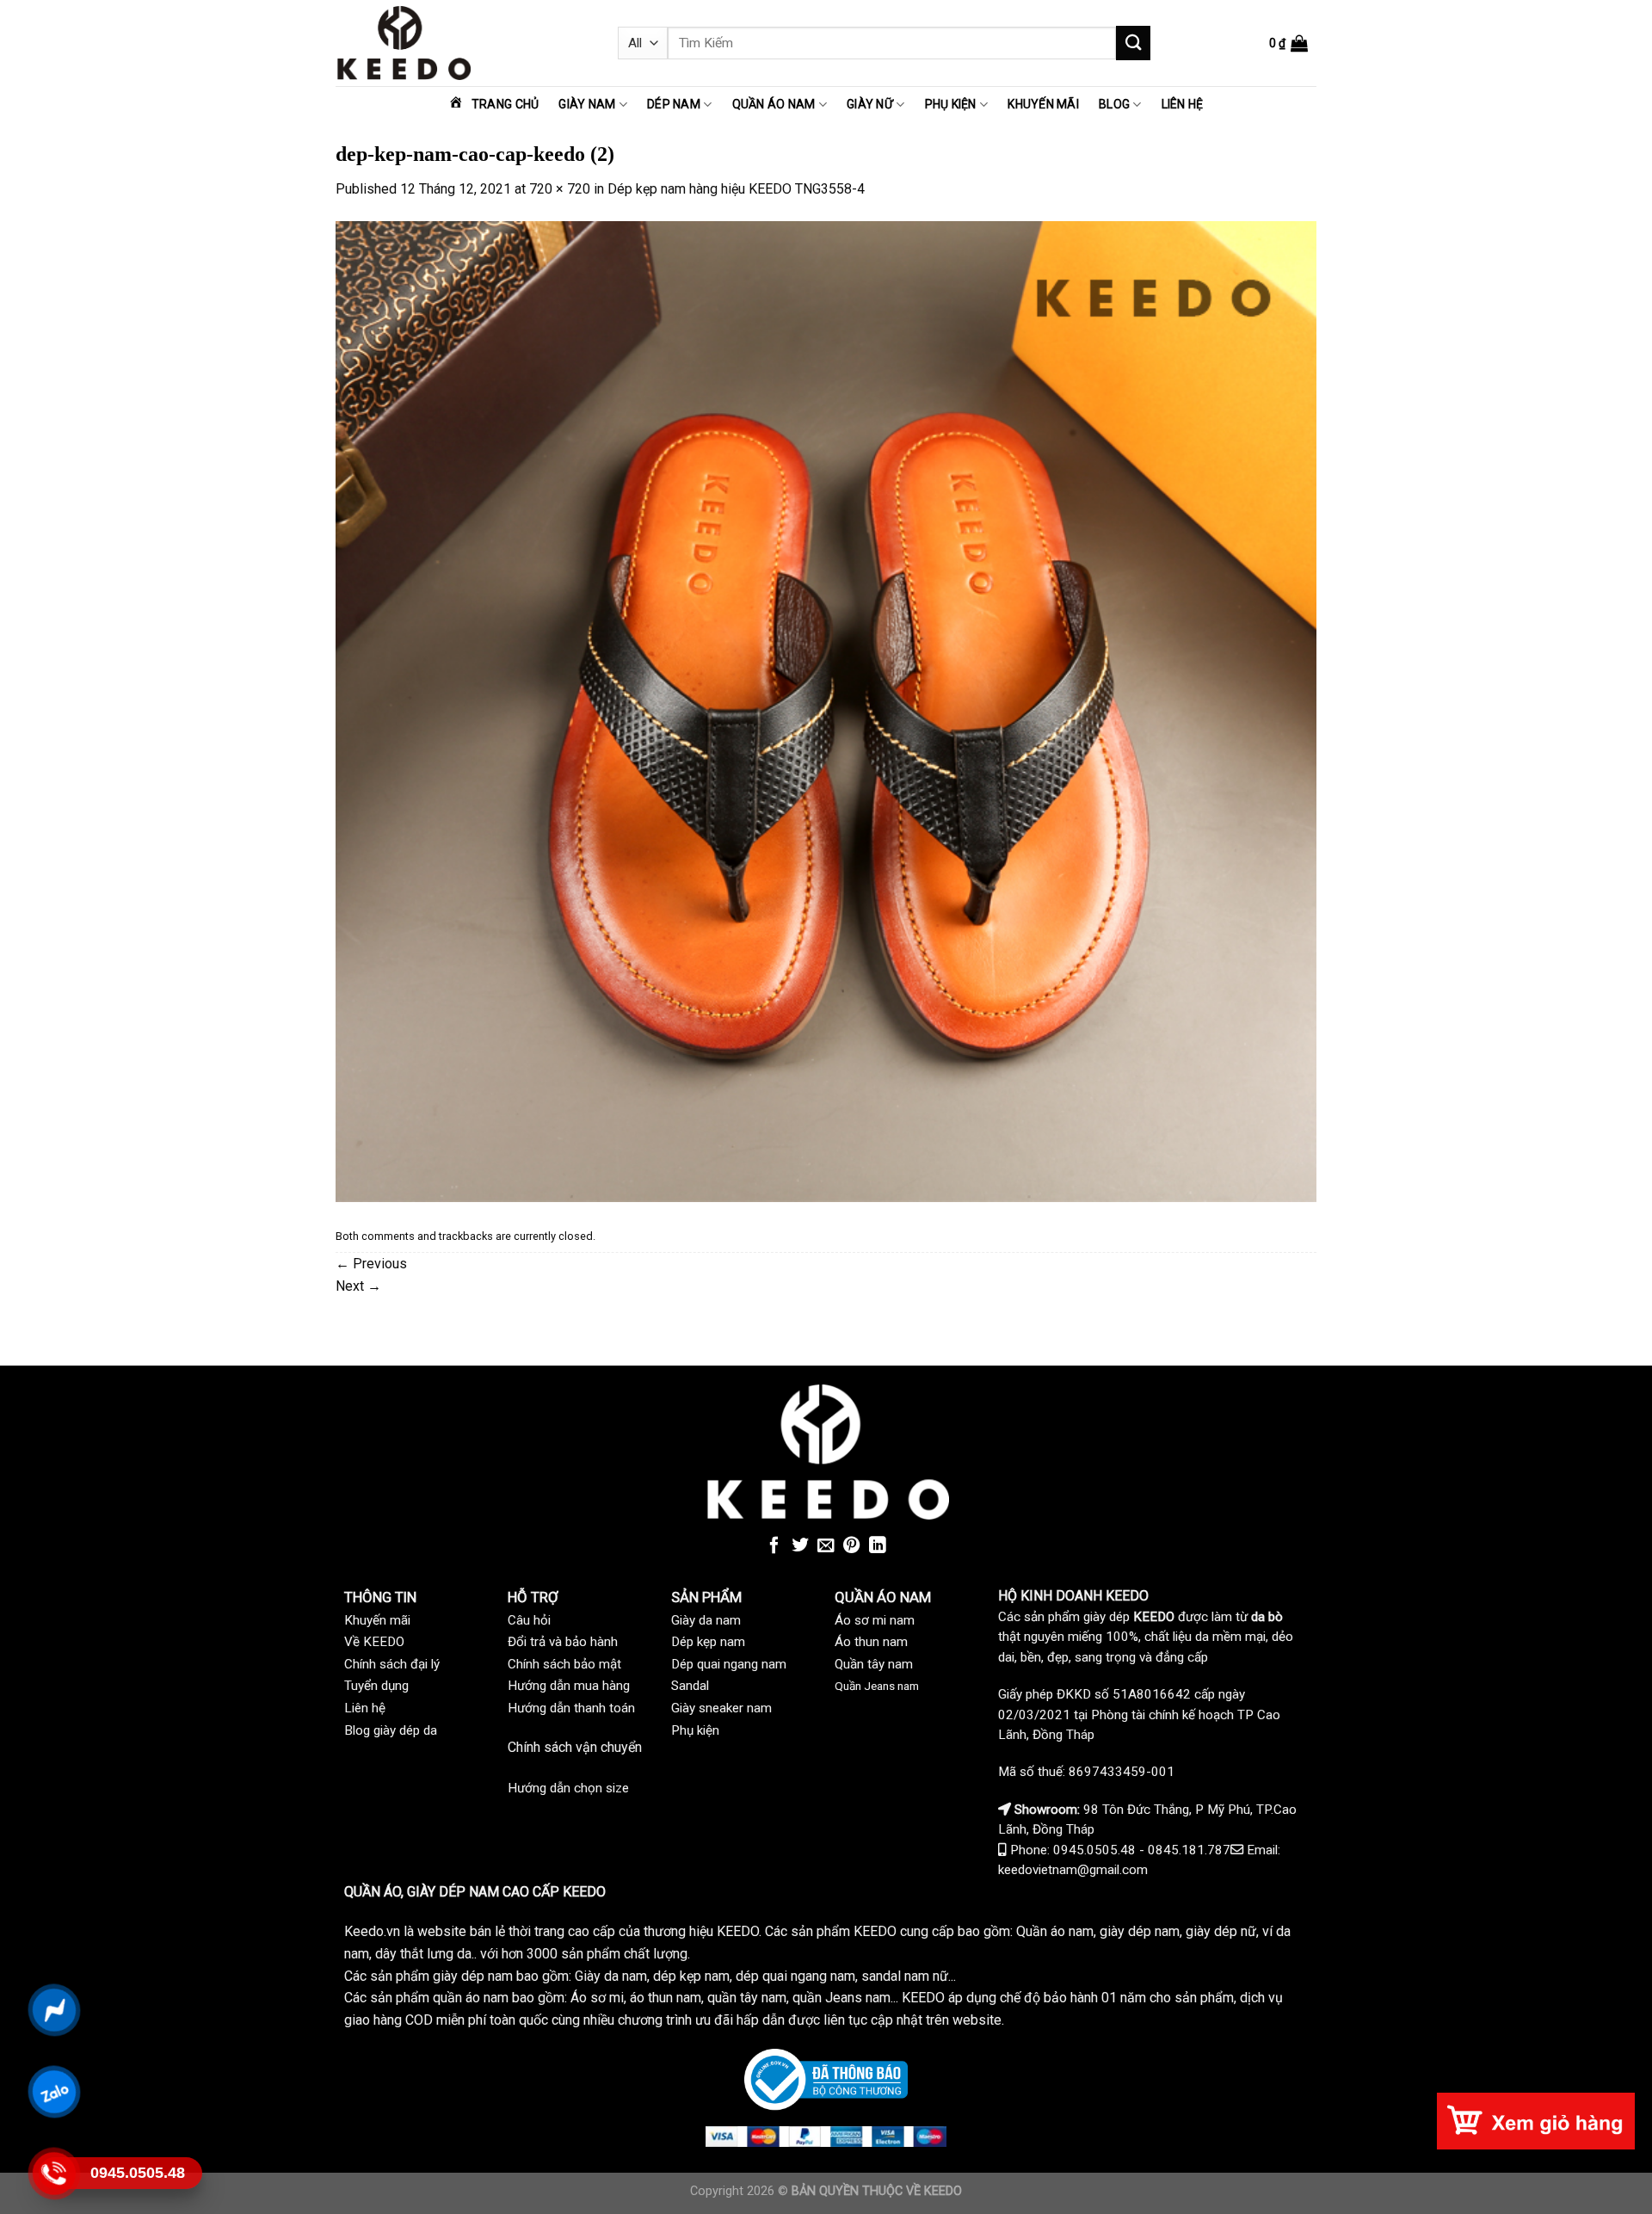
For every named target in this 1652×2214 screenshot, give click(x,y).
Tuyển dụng (376, 1686)
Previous (371, 1264)
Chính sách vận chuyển (575, 1747)
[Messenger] (54, 2010)
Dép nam (674, 104)
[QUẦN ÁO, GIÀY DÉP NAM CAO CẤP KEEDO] (464, 43)
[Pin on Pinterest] (852, 1546)
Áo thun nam (871, 1642)
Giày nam (587, 104)
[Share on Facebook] (774, 1546)
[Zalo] (54, 2091)
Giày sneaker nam (721, 1708)
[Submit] (1133, 43)
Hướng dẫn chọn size (568, 1788)
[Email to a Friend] (826, 1546)
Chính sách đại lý (392, 1664)
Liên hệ (1183, 104)
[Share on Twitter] (800, 1546)
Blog (1114, 104)
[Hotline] (54, 2173)
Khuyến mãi (1043, 104)
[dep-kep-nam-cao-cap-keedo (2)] (826, 710)
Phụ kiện (951, 104)
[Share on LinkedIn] (878, 1546)
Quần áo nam (774, 104)
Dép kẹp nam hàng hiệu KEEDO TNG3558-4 (736, 189)
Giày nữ (870, 104)
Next (358, 1286)
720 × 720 (560, 189)
